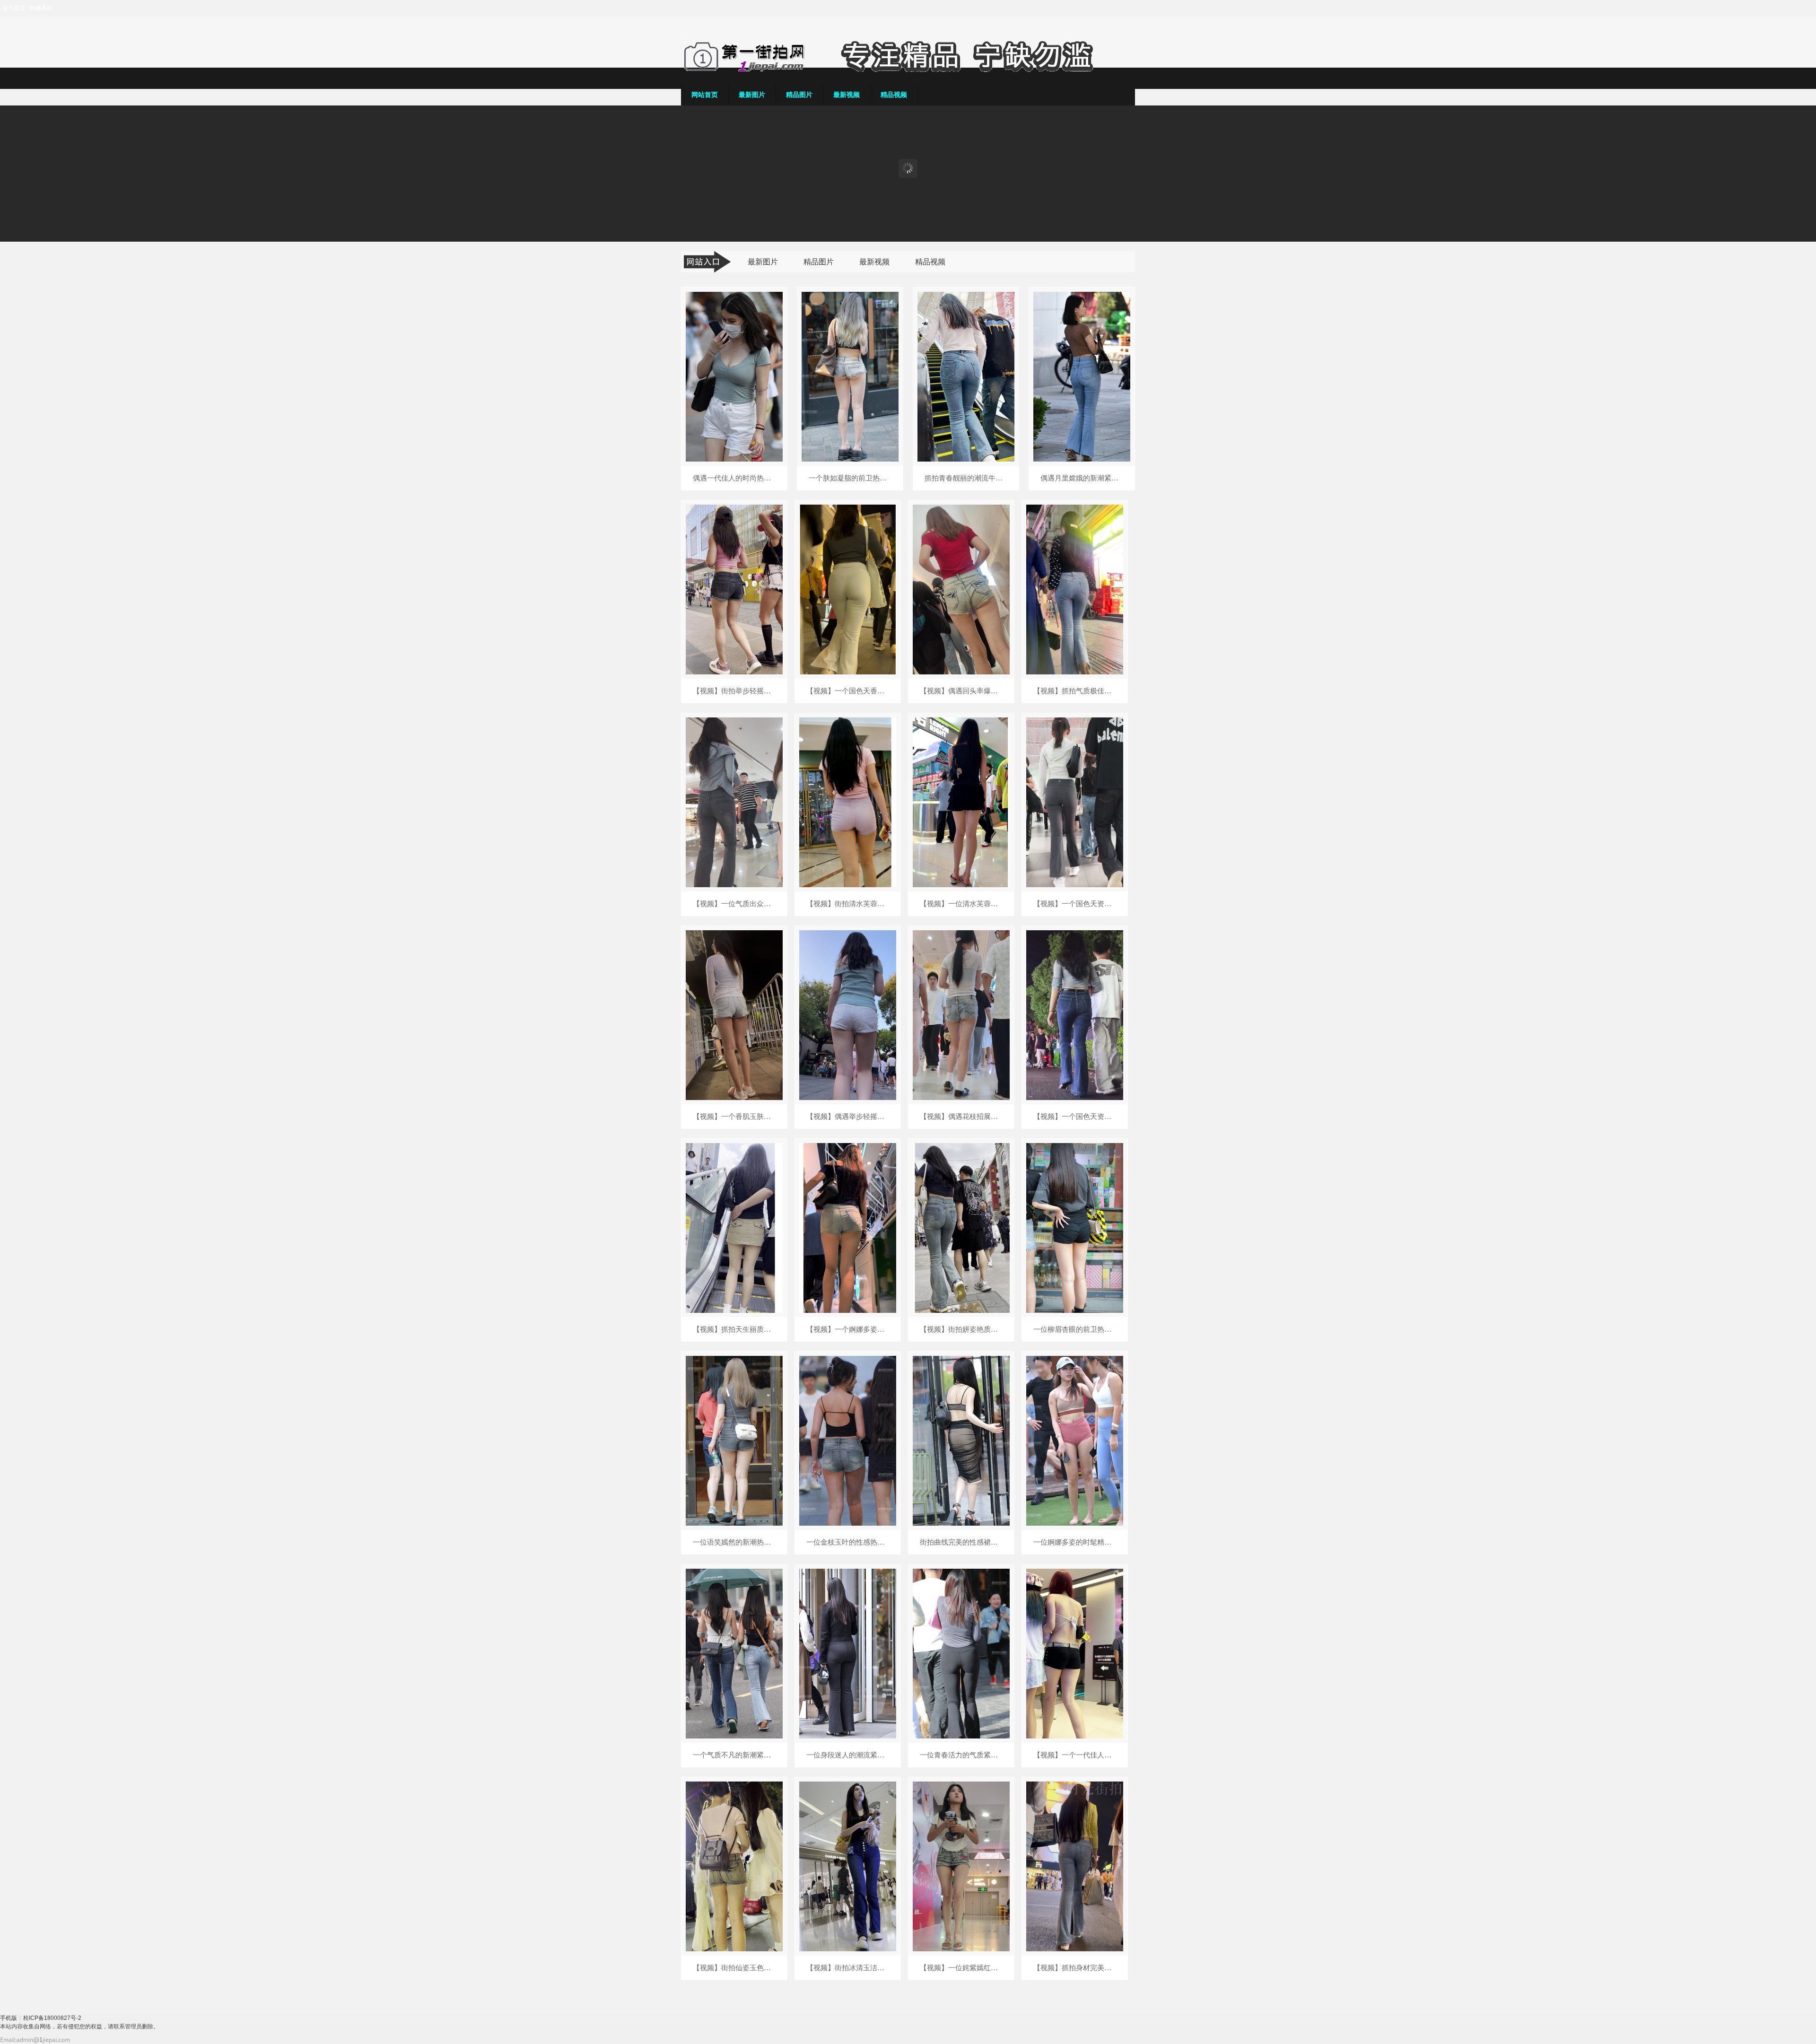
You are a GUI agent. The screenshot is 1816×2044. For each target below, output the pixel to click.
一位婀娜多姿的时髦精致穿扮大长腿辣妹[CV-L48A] (1075, 1542)
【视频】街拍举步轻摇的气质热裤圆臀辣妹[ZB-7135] (734, 691)
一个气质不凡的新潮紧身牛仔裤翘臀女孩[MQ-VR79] (734, 1755)
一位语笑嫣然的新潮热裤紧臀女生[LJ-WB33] (734, 1542)
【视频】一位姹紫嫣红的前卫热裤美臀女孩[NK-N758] (961, 1968)
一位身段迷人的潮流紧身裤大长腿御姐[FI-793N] (848, 1755)
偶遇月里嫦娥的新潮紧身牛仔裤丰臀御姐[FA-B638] (1082, 478)
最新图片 (752, 95)
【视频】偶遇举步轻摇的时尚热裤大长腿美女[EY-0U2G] (848, 1117)
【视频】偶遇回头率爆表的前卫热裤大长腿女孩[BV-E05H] (961, 691)
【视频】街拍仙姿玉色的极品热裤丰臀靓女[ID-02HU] (734, 1968)
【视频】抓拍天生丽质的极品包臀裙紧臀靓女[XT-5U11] (734, 1329)
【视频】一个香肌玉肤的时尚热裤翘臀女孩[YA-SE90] (734, 1117)
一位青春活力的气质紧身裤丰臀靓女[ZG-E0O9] (961, 1755)
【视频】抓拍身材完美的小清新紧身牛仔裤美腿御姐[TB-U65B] (1075, 1968)
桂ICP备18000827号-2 (52, 2018)
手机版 (9, 2018)
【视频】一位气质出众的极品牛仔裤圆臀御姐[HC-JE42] (734, 904)
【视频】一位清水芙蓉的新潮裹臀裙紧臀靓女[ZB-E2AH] (961, 904)
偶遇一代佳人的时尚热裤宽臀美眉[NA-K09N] (734, 478)
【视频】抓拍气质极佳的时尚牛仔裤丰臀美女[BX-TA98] (1075, 691)
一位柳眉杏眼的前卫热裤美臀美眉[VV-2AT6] (1075, 1329)
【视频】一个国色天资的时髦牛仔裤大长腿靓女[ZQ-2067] (1075, 1117)
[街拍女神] (908, 70)
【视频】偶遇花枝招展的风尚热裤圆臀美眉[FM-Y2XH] (961, 1117)
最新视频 (847, 95)
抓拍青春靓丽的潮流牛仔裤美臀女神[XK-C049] (966, 478)
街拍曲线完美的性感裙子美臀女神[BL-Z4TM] (961, 1542)
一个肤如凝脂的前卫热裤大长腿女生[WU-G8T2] (850, 478)
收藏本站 (41, 8)
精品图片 (799, 95)
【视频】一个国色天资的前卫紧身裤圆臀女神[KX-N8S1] (1075, 904)
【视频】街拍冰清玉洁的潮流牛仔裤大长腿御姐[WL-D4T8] (848, 1968)
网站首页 (705, 95)
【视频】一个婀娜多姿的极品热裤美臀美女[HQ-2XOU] (848, 1329)
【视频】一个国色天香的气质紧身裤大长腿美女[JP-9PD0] (848, 691)
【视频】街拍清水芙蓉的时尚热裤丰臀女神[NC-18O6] (848, 904)
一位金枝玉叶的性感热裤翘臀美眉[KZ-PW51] (848, 1542)
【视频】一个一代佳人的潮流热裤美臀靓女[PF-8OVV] (1075, 1755)
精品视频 (894, 95)
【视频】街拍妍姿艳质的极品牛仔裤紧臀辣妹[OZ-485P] (961, 1329)
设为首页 (14, 8)
